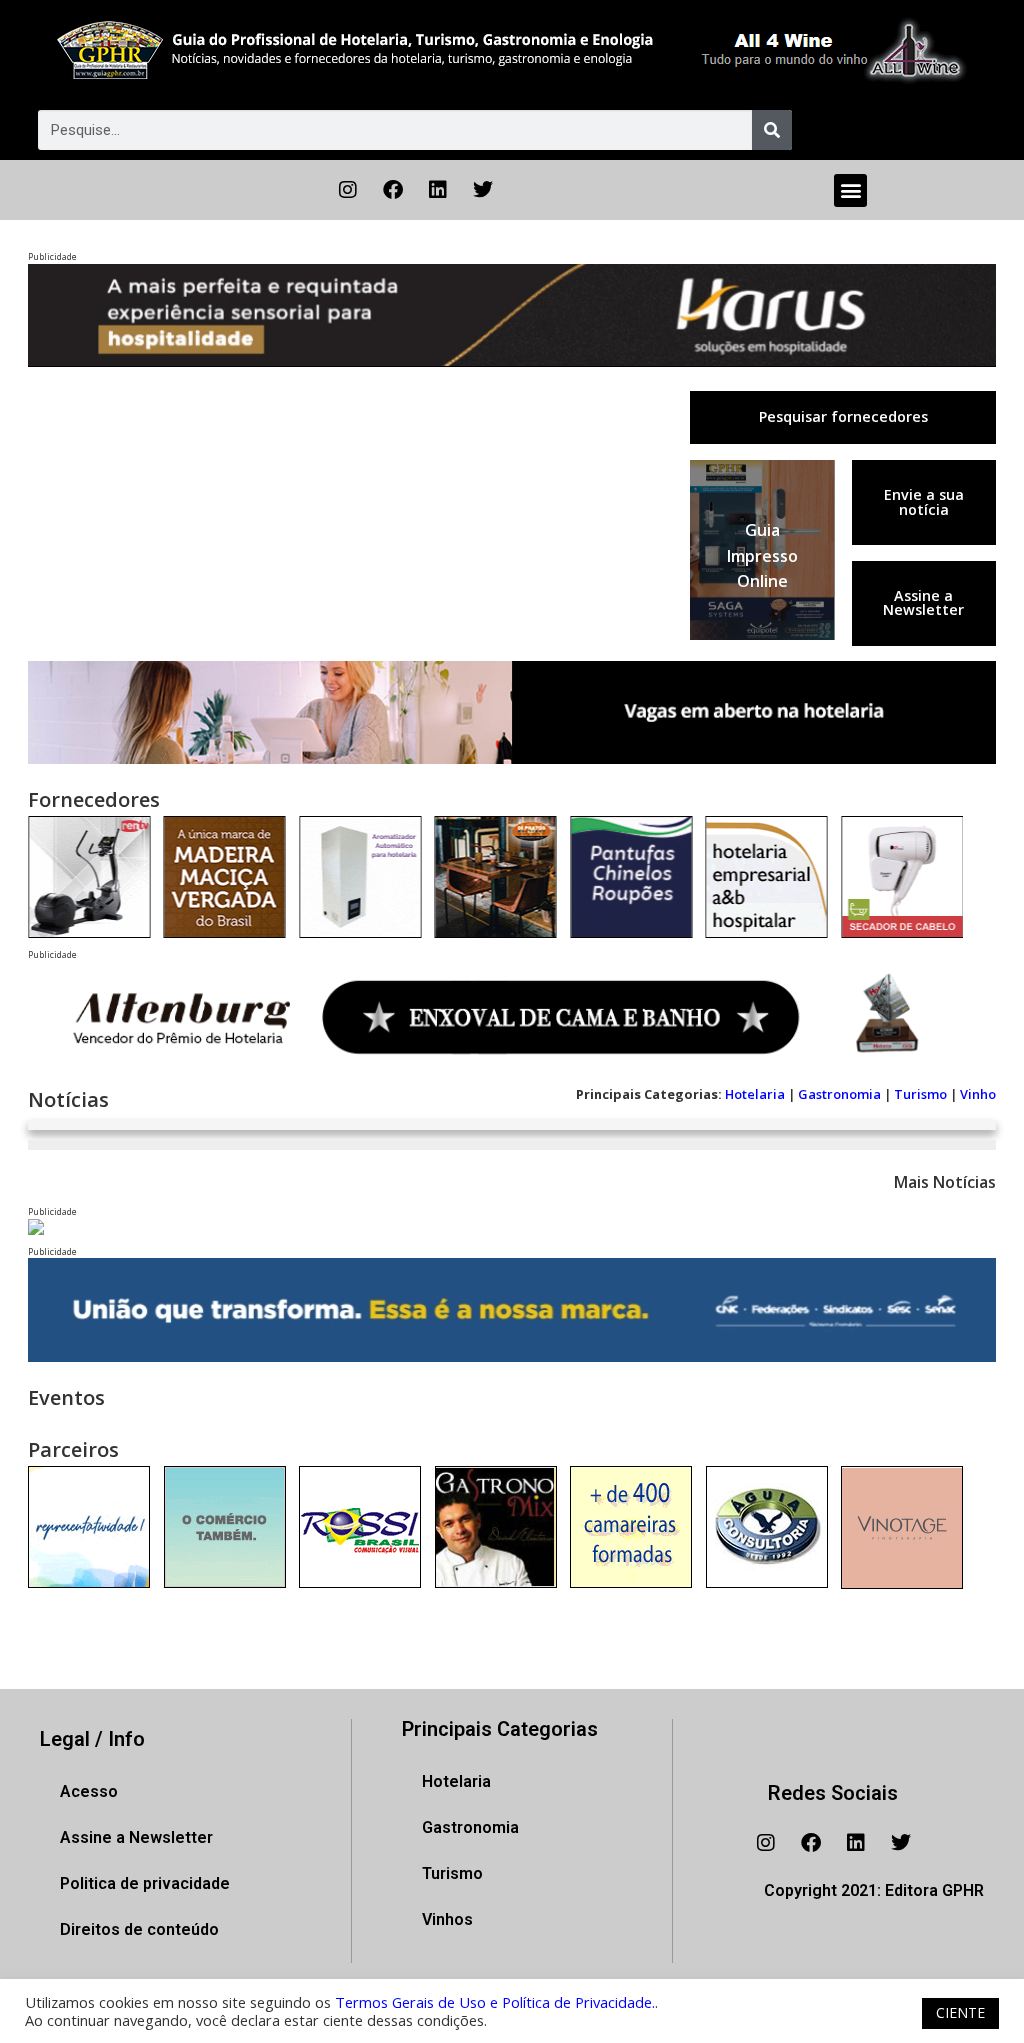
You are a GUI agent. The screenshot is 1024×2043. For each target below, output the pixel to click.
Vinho (978, 1094)
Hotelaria (755, 1094)
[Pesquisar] (772, 130)
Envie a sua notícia (924, 501)
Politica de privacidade (145, 1883)
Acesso (89, 1791)
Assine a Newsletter (923, 602)
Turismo (920, 1094)
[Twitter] (483, 190)
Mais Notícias (945, 1182)
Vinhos (447, 1919)
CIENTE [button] (960, 2012)
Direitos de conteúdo (139, 1929)
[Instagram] (348, 190)
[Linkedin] (438, 190)
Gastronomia (839, 1094)
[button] (850, 190)
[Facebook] (393, 190)
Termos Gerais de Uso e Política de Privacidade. (495, 2002)
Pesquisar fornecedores (843, 416)
